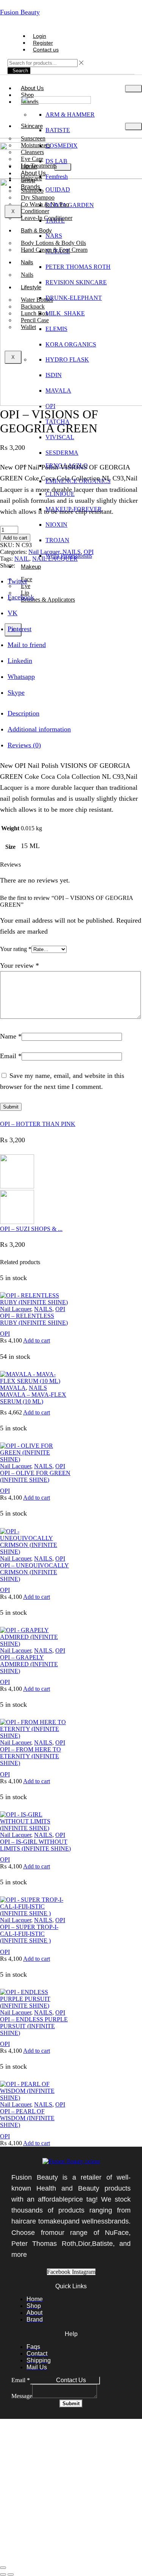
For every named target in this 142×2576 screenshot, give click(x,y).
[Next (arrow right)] (11, 2574)
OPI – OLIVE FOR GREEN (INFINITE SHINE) (35, 1476)
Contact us (46, 50)
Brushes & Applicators (48, 600)
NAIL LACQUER (55, 559)
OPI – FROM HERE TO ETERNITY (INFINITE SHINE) (30, 1756)
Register (43, 43)
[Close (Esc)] (3, 2568)
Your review (20, 965)
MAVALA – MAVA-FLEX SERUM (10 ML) (33, 1398)
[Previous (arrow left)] (3, 2574)
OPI (89, 552)
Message (22, 2396)
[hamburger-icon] (133, 89)
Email (11, 1056)
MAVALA (13, 1388)
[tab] (23, 713)
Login (40, 36)
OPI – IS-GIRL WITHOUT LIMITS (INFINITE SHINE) (35, 1845)
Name (11, 1036)
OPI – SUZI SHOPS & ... (31, 1229)
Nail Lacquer (44, 552)
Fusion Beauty (20, 12)
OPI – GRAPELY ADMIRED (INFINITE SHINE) (29, 1664)
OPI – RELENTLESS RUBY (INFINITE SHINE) (34, 1319)
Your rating (16, 949)
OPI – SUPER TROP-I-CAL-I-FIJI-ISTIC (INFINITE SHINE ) (29, 1934)
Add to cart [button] (37, 1340)
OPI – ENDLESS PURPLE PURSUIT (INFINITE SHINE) (34, 2026)
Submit (71, 2404)
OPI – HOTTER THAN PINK (38, 1124)
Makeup (31, 567)
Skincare (32, 126)
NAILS (72, 552)
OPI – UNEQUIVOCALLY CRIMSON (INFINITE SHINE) (34, 1572)
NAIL (22, 559)
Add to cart (15, 538)
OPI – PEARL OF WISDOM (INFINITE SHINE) (27, 2118)
